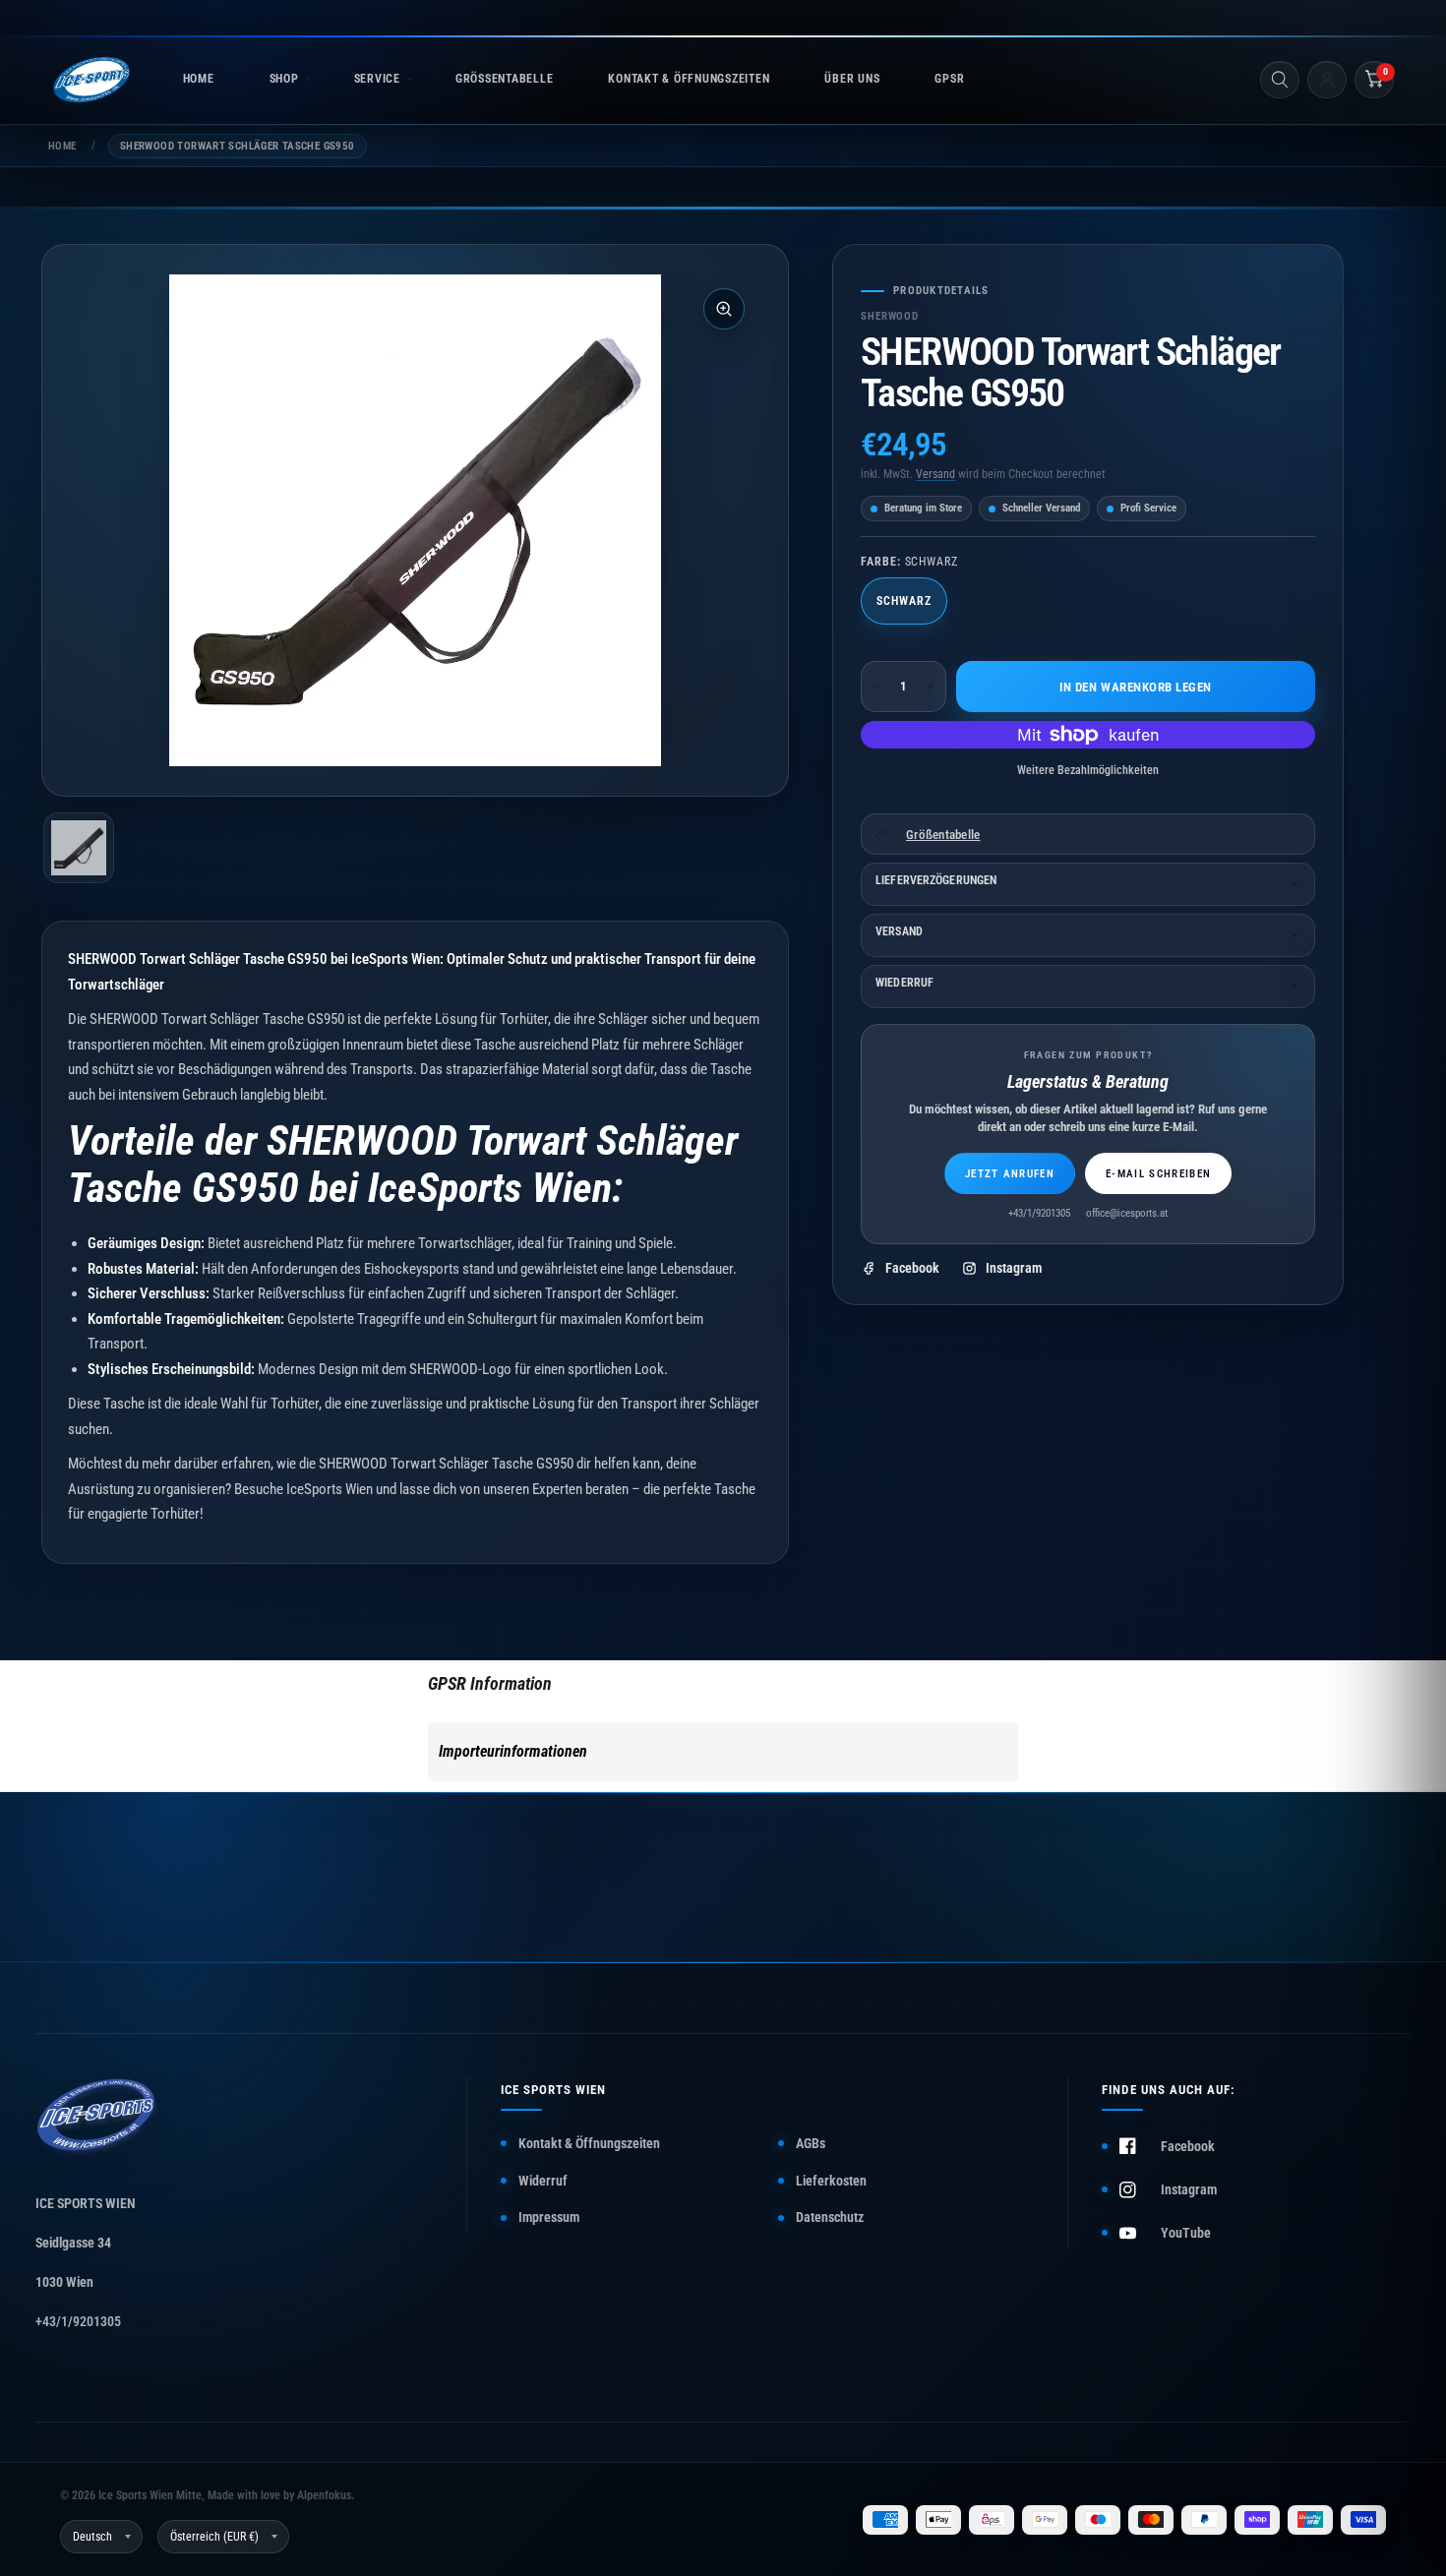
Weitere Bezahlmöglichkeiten (1088, 770)
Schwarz (904, 601)
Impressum (549, 2217)
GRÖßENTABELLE (504, 79)
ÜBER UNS (852, 79)
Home (62, 146)
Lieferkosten (831, 2181)
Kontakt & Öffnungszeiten (589, 2143)
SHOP (284, 79)
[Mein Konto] (1327, 80)
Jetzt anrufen (1010, 1174)
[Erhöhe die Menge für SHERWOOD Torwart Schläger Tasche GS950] (931, 687)
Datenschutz (830, 2217)
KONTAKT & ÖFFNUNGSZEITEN (689, 79)
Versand (935, 474)
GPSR (949, 79)
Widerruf (543, 2181)
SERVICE (377, 79)
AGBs (811, 2143)
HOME (199, 79)
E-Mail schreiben (1158, 1174)
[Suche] (1280, 80)
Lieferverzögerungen (936, 880)
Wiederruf (904, 983)
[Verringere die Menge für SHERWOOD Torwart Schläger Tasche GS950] (876, 687)
